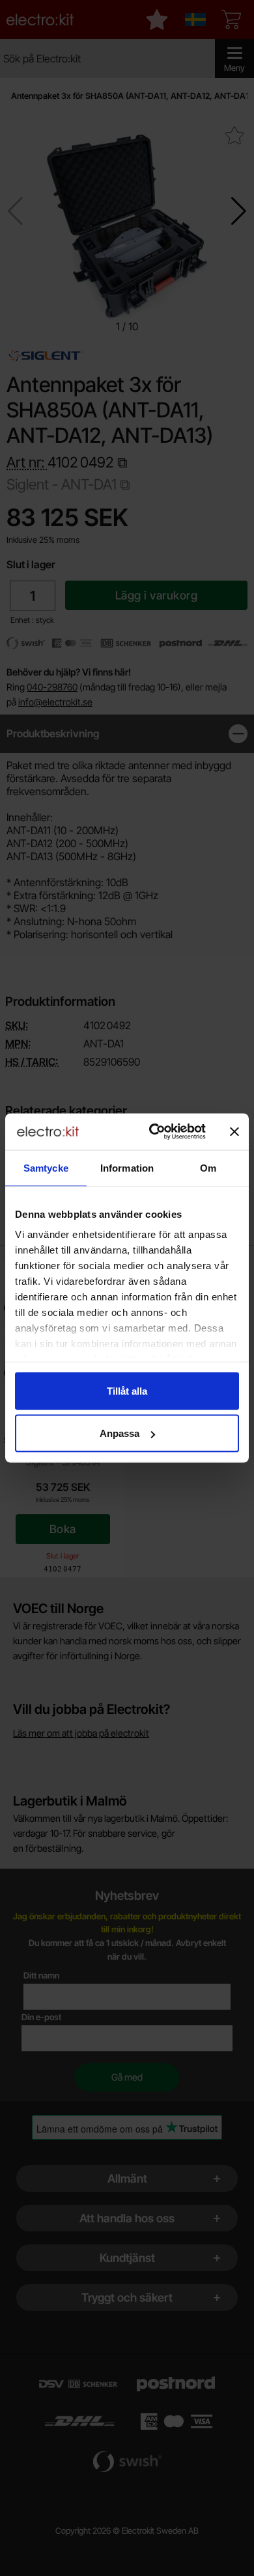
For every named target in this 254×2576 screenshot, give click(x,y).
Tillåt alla (127, 1390)
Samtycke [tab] (46, 1167)
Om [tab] (208, 1167)
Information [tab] (127, 1167)
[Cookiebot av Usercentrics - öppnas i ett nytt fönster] (154, 1132)
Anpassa (120, 1433)
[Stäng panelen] (234, 1131)
